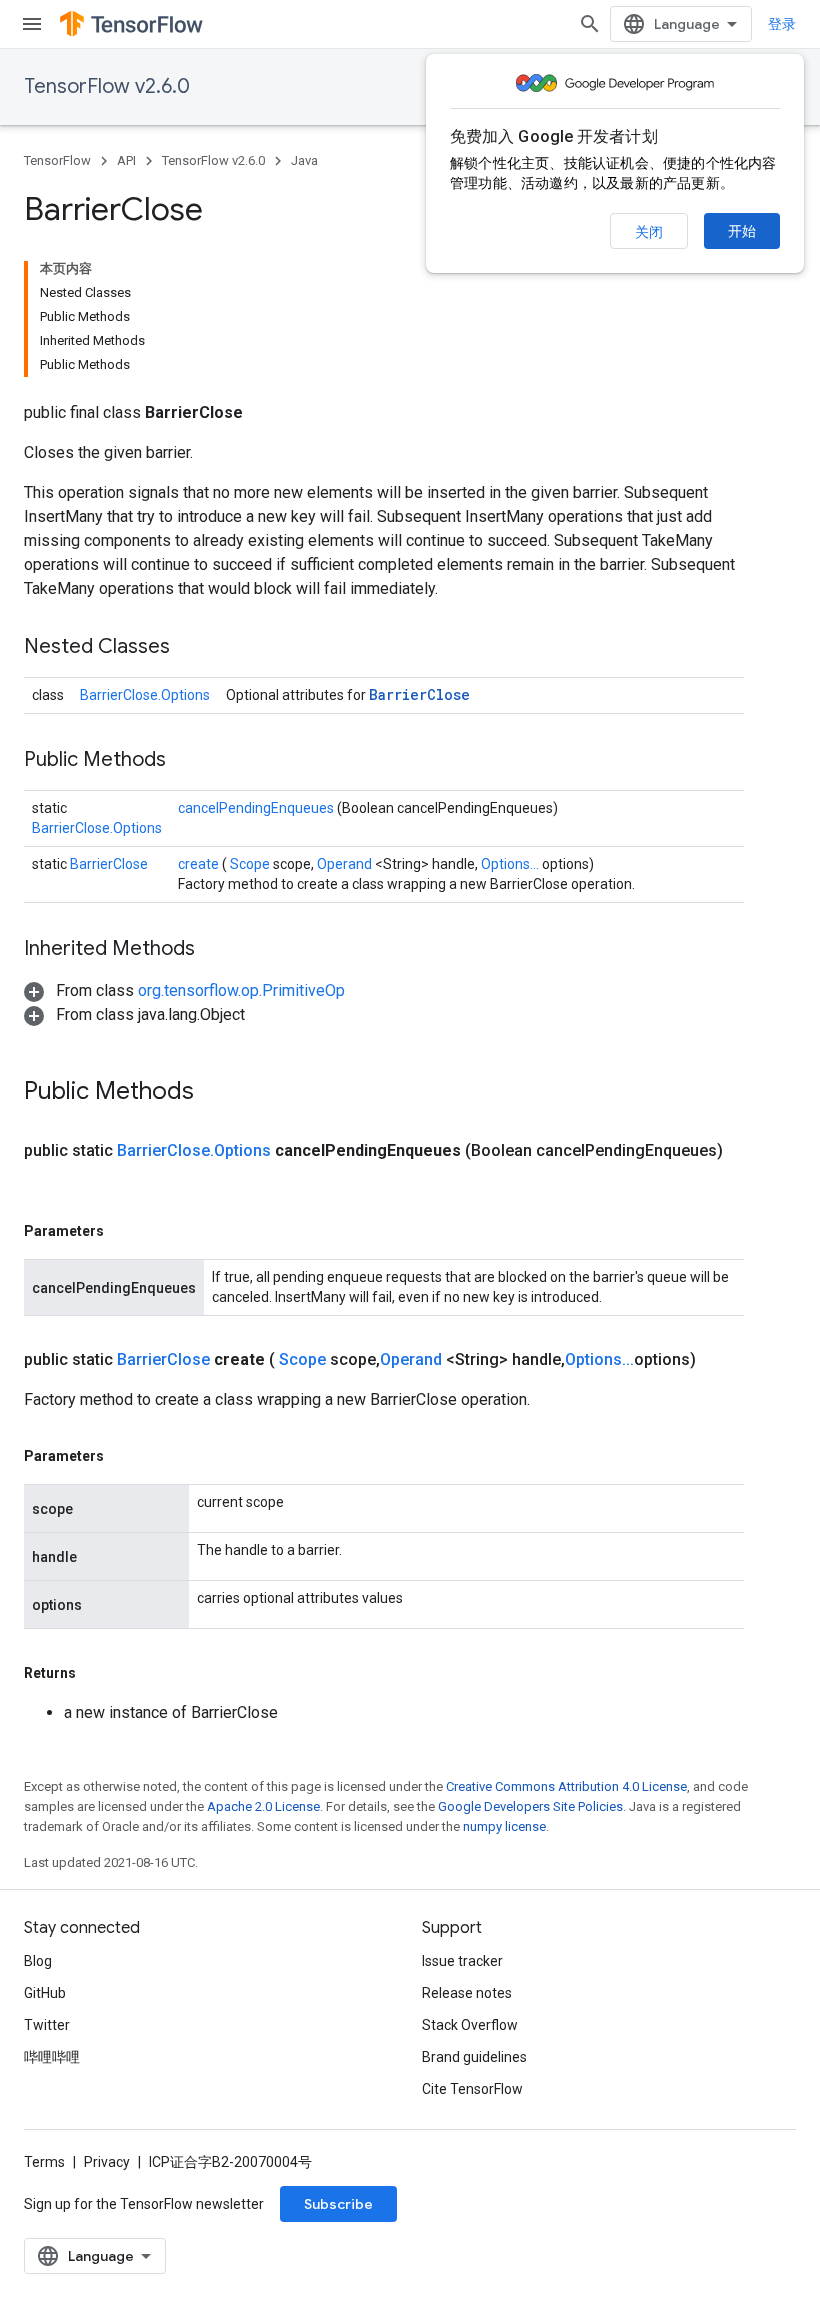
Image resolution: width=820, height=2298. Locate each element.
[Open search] (590, 24)
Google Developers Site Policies (530, 1806)
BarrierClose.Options (145, 695)
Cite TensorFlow (472, 2089)
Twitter (47, 2025)
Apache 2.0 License (263, 1806)
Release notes (467, 1993)
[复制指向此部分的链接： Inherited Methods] (220, 950)
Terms (44, 2162)
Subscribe (338, 2204)
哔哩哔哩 (52, 2057)
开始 (742, 231)
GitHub (45, 1993)
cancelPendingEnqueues (257, 808)
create (200, 864)
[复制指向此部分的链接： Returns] (99, 1673)
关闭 (649, 232)
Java (304, 160)
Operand (346, 864)
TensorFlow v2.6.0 (107, 86)
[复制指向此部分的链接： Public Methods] (191, 761)
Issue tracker (462, 1961)
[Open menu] (32, 24)
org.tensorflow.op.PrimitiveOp (241, 990)
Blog (38, 1961)
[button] (184, 990)
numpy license (504, 1826)
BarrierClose (419, 694)
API (126, 160)
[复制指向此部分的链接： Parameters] (127, 1231)
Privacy (107, 2162)
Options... (511, 864)
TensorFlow (57, 160)
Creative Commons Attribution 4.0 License (566, 1786)
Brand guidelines (474, 2057)
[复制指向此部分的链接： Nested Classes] (195, 648)
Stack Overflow (470, 2025)
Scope (251, 864)
